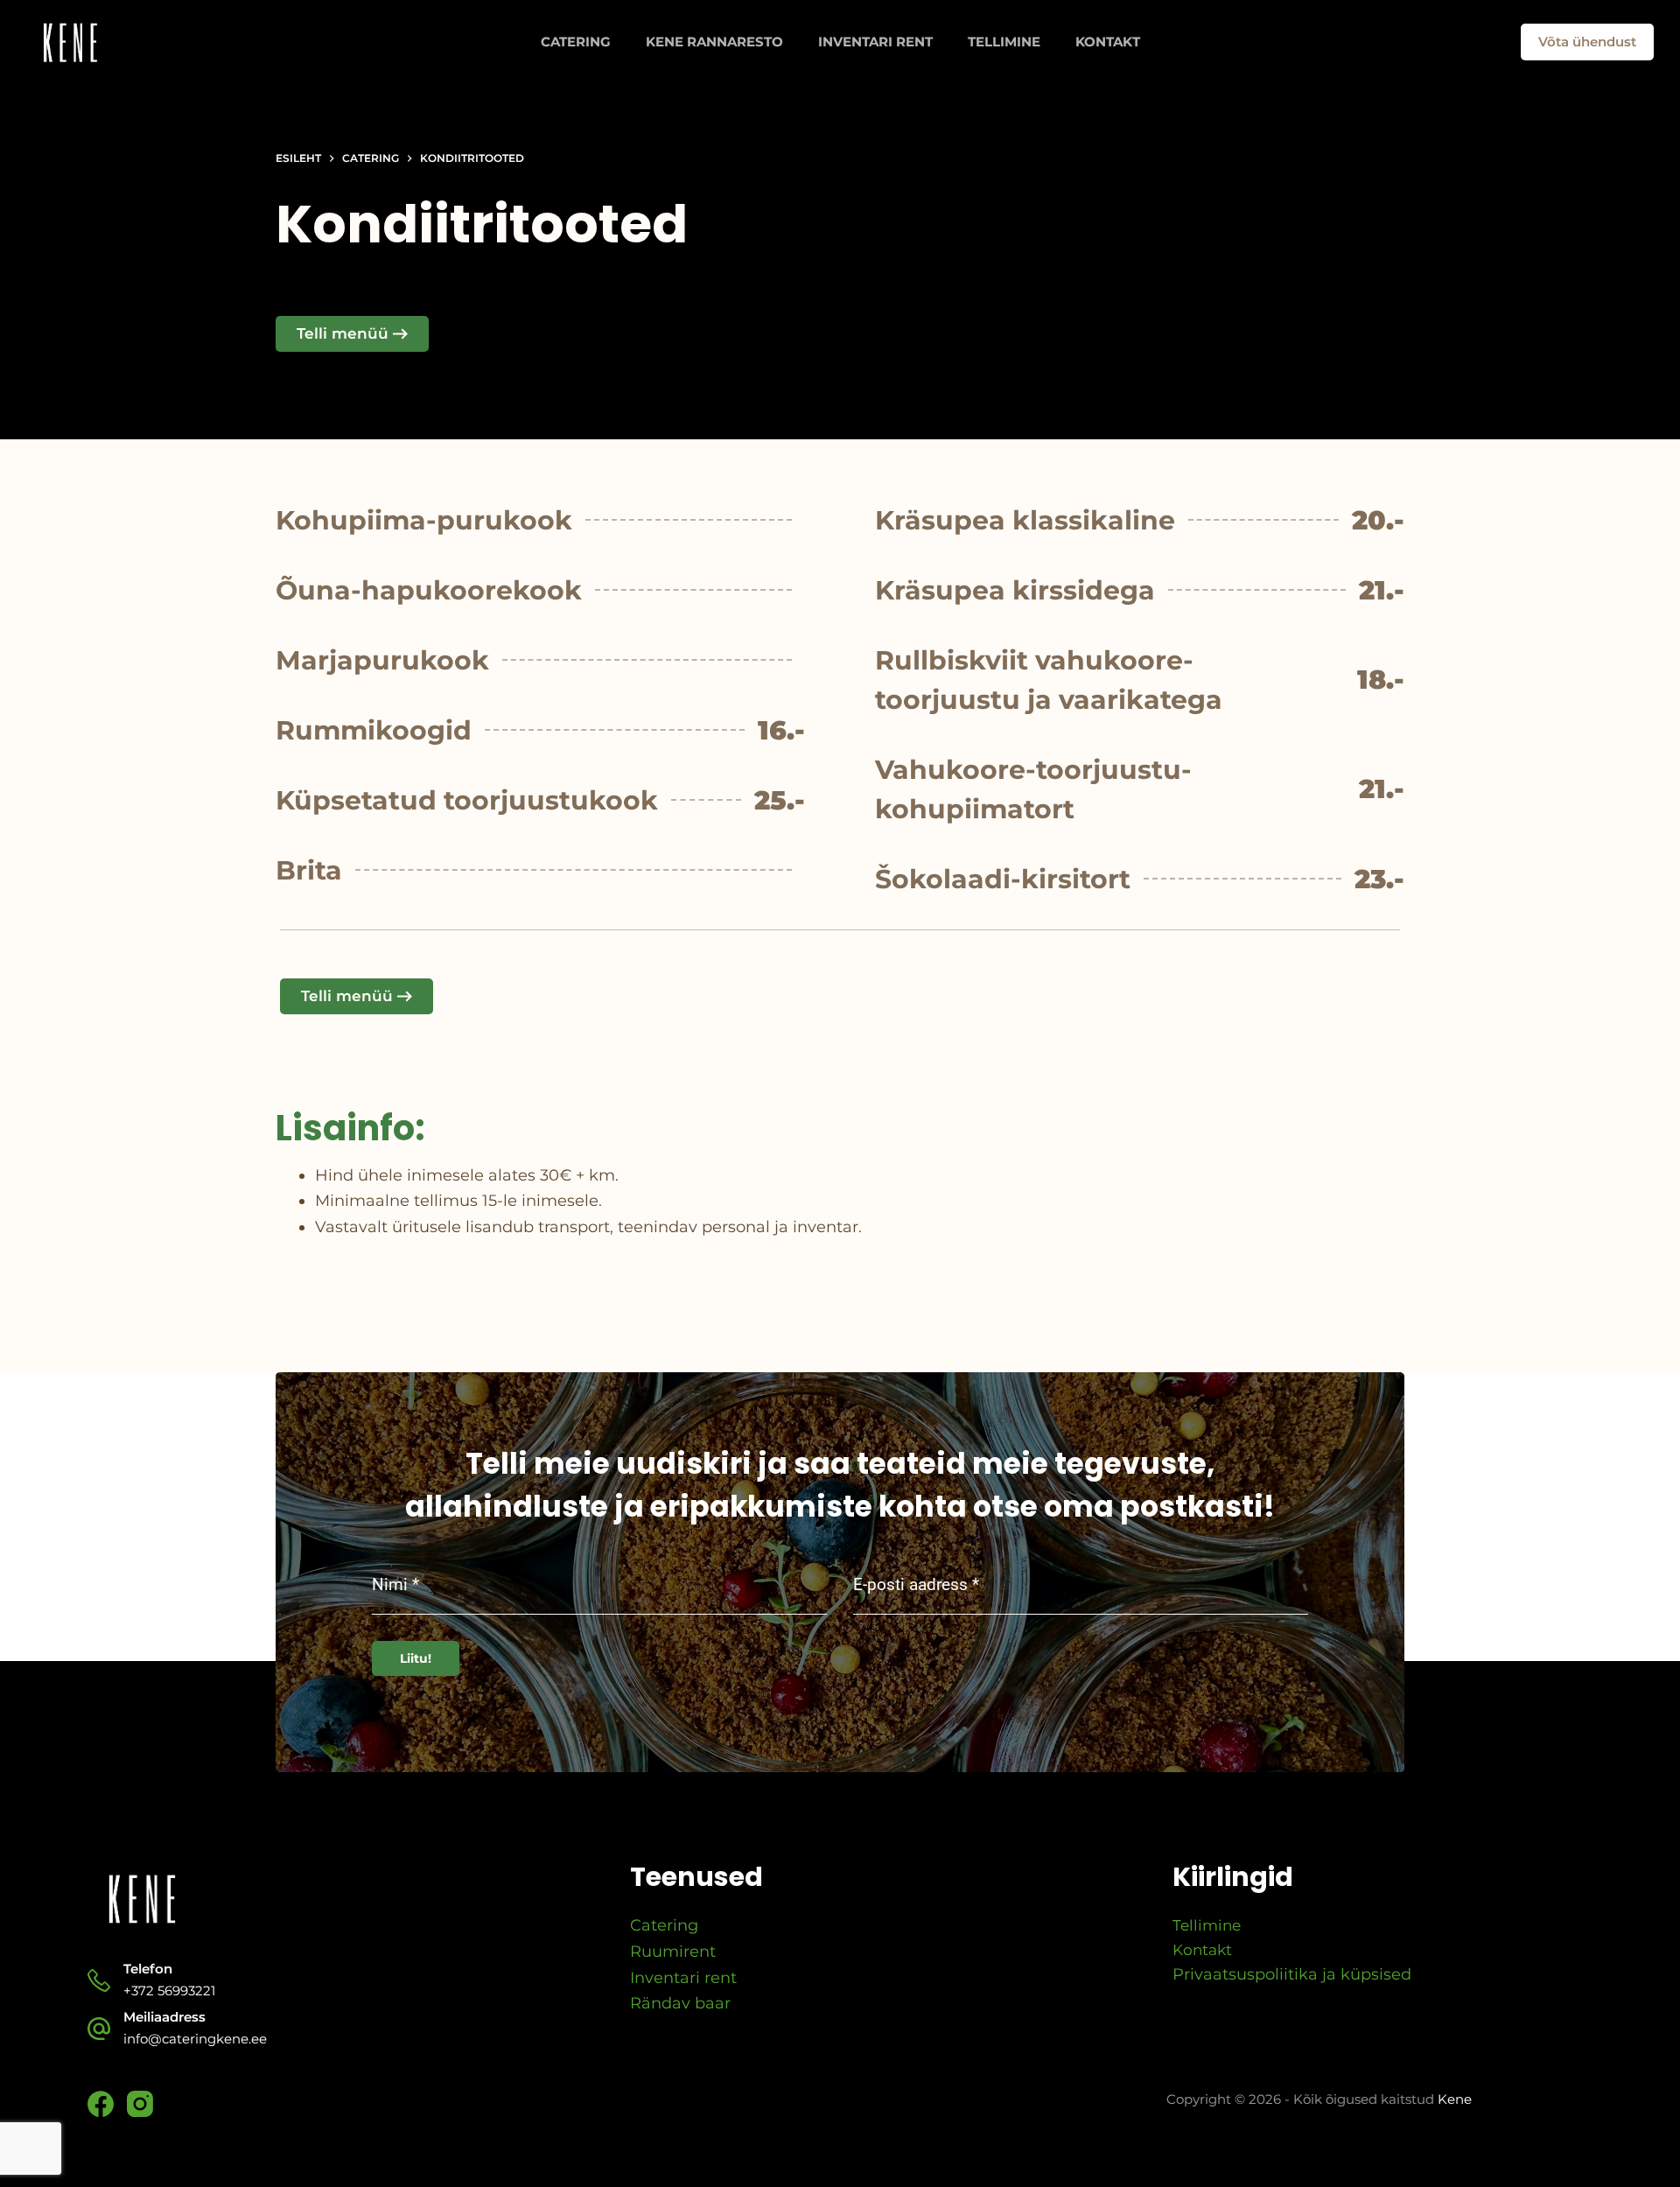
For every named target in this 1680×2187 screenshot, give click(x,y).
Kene (1455, 2099)
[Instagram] (140, 2104)
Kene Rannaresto (714, 42)
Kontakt (1108, 42)
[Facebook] (101, 2104)
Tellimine (1004, 42)
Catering (576, 42)
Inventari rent (875, 42)
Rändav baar (680, 2003)
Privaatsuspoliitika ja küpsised (1292, 1974)
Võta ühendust (1587, 42)
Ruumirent (673, 1952)
